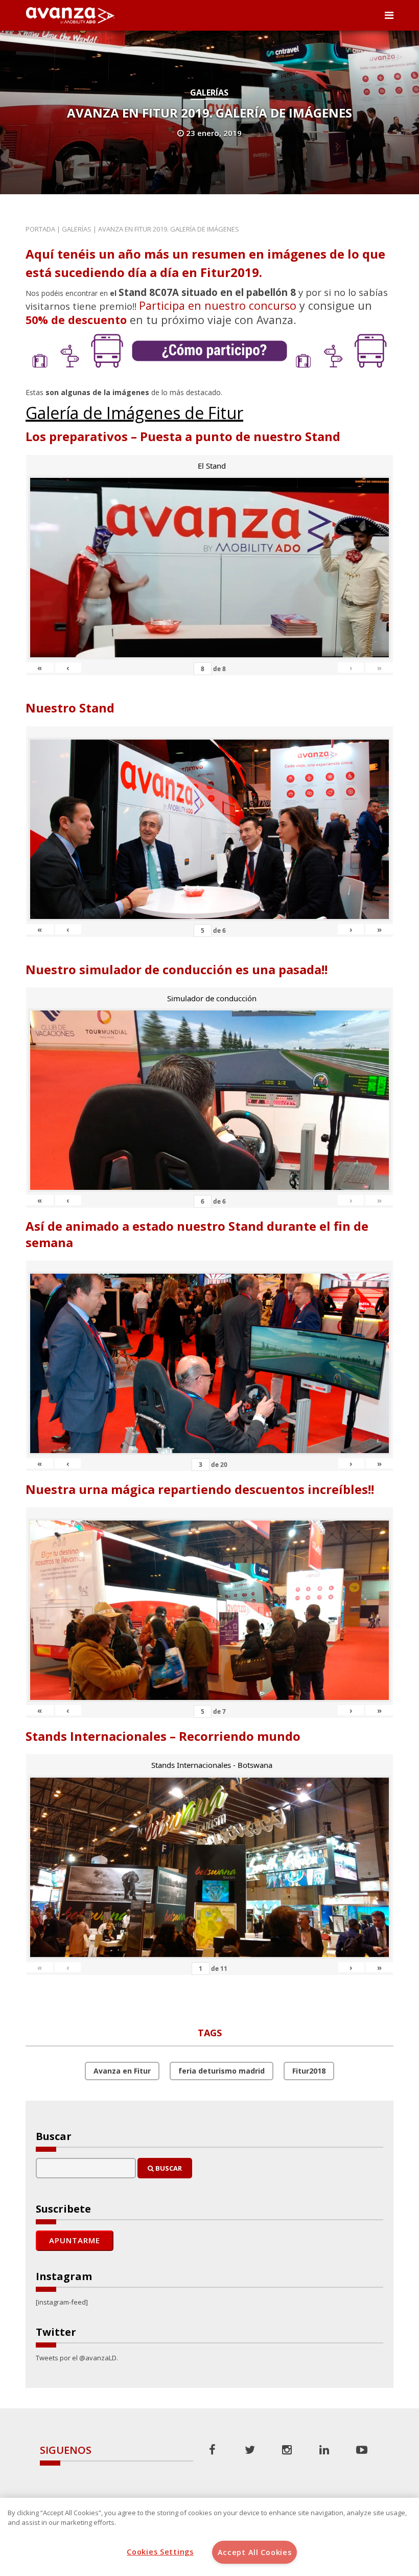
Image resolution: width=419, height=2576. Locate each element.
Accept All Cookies (255, 2552)
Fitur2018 (309, 2071)
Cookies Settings (160, 2552)
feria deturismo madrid (222, 2071)
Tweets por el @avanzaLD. (77, 2358)
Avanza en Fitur (122, 2071)
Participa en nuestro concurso (218, 305)
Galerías (209, 93)
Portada (40, 229)
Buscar (168, 2168)
